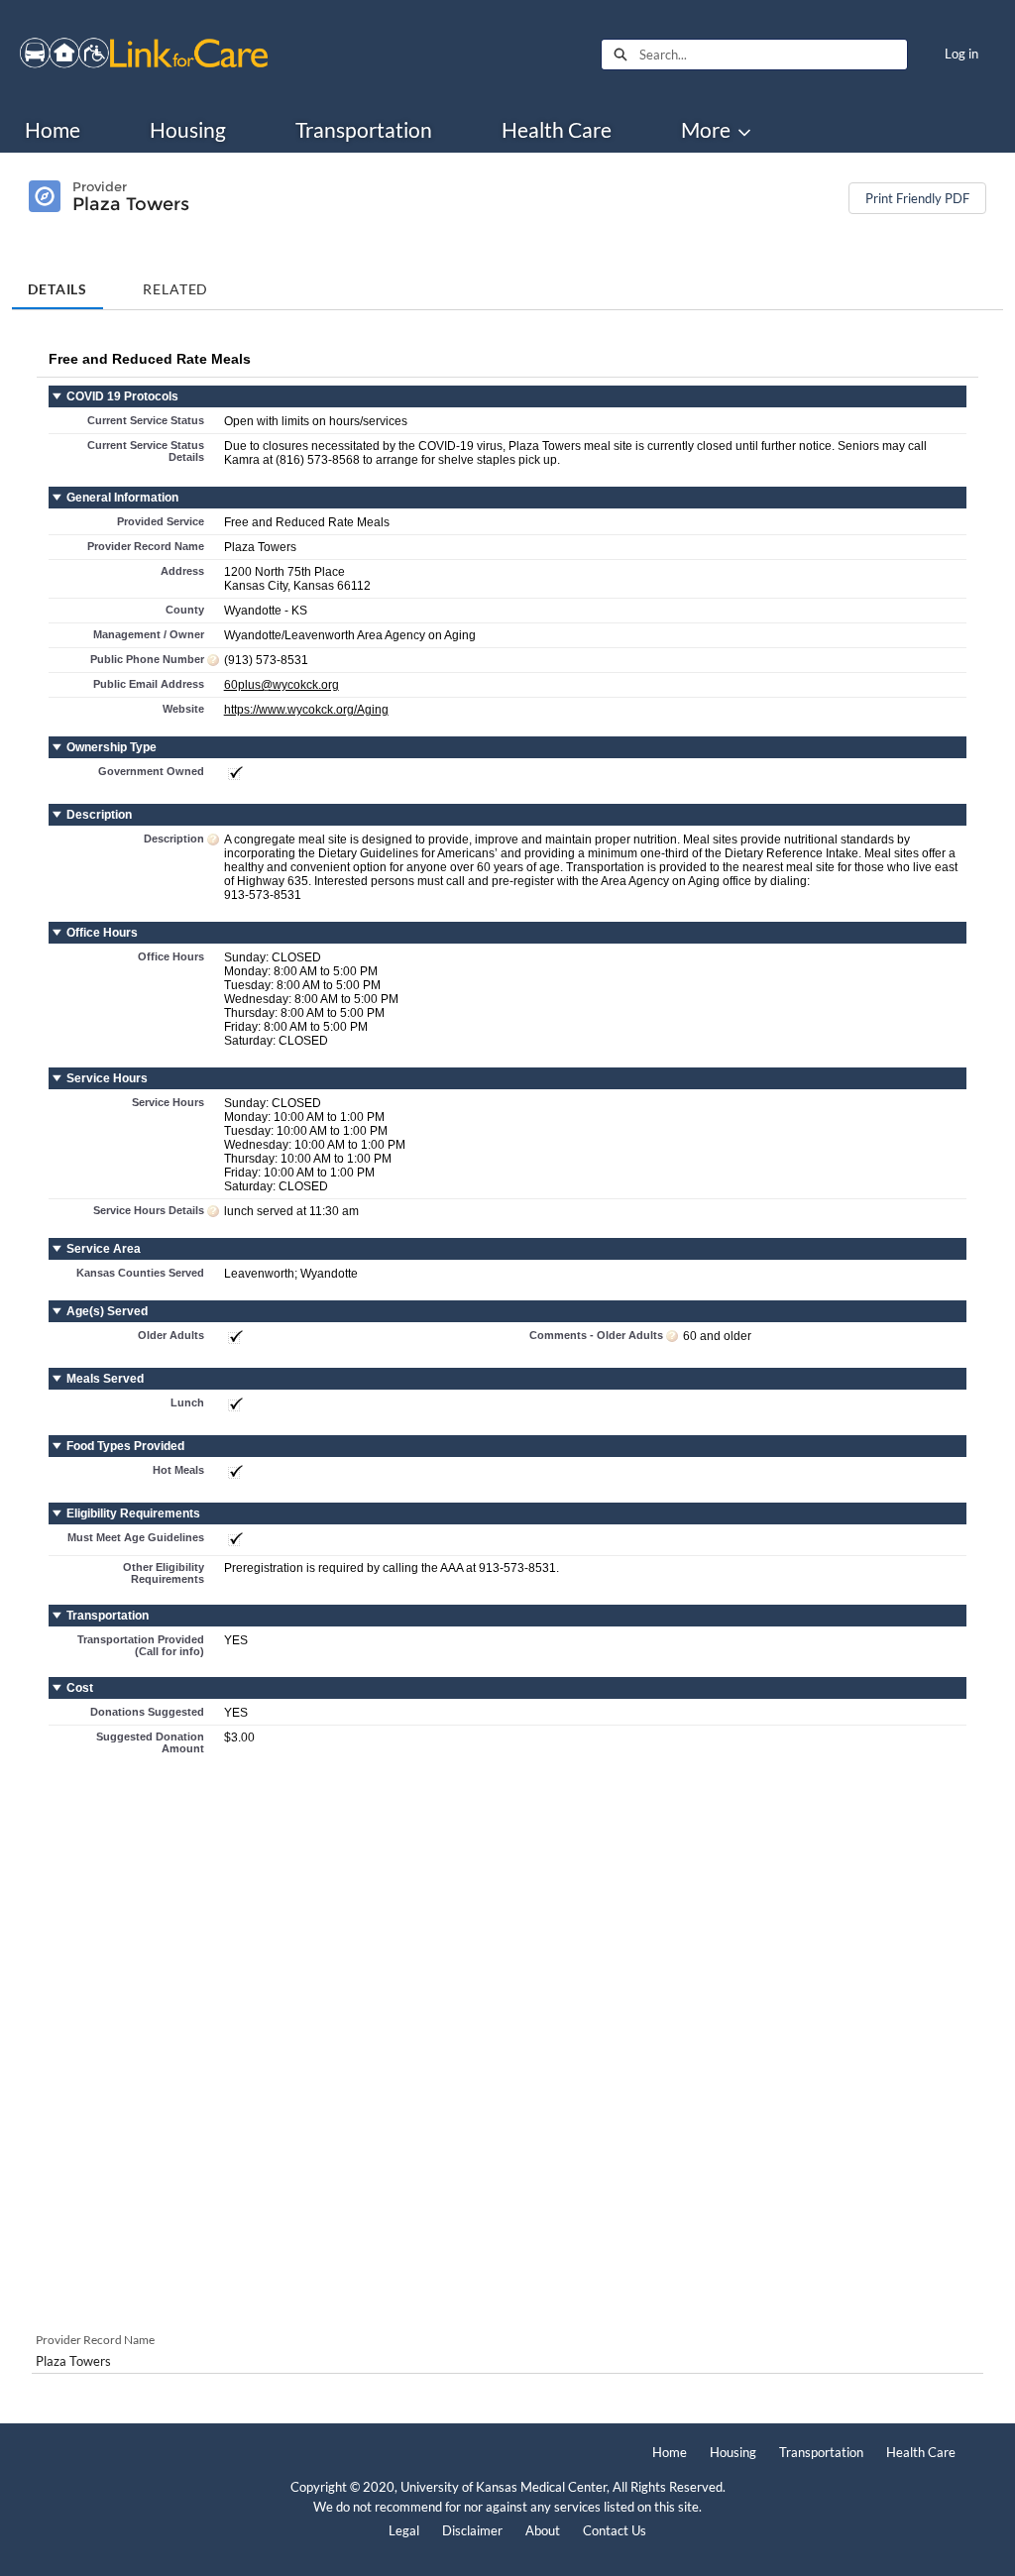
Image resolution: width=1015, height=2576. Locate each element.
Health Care (557, 130)
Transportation (364, 130)
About (543, 2530)
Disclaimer (472, 2530)
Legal (404, 2530)
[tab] (57, 282)
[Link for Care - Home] (144, 55)
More (706, 130)
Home (53, 130)
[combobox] (773, 55)
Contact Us (615, 2530)
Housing (188, 130)
